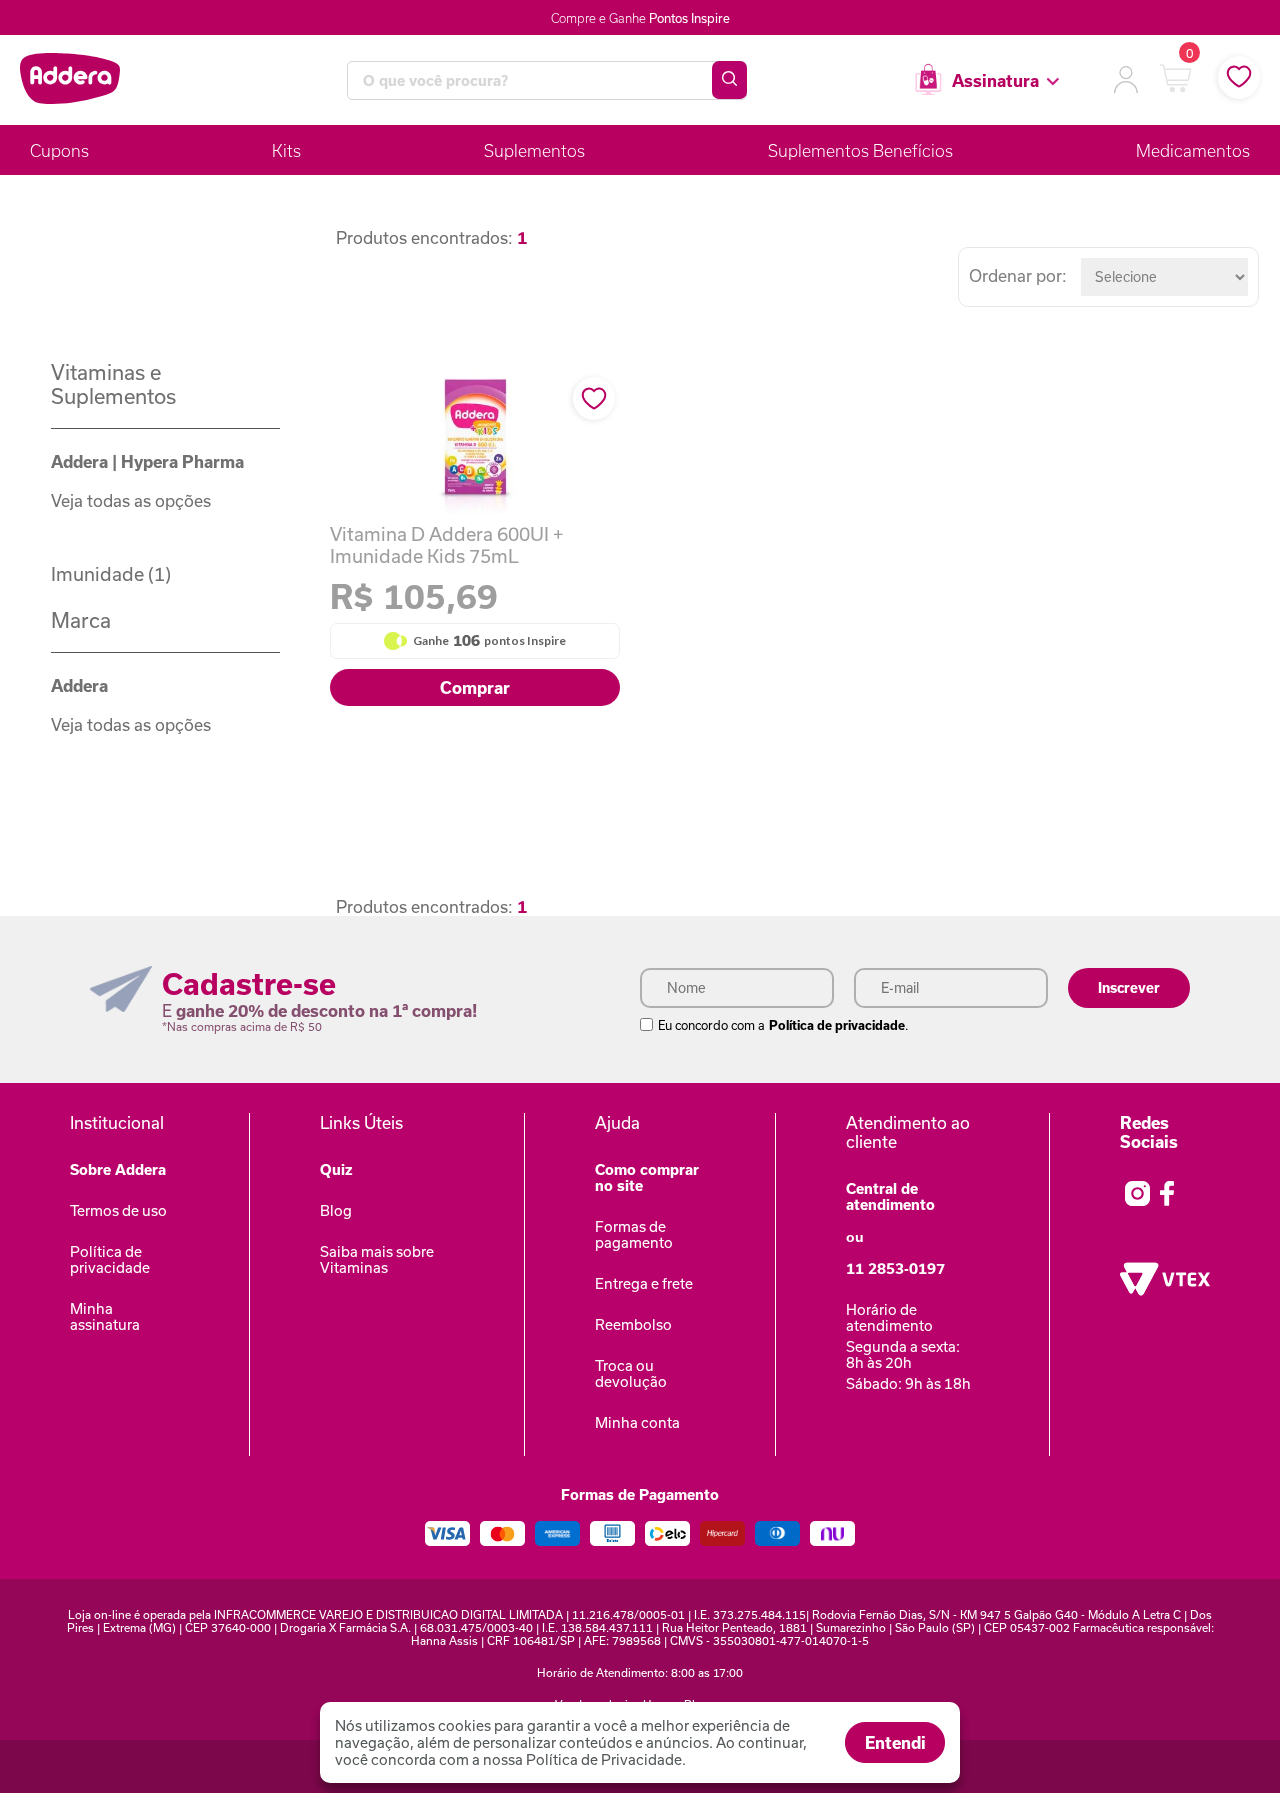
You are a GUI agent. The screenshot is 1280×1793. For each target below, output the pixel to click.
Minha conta (637, 1422)
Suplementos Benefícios (860, 150)
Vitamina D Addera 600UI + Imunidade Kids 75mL (447, 545)
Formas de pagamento (634, 1234)
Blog (336, 1210)
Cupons (59, 150)
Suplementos (534, 150)
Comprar (475, 687)
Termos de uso (118, 1210)
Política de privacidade (837, 1025)
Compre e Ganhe (640, 18)
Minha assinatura (105, 1316)
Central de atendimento (890, 1196)
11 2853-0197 (895, 1268)
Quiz (336, 1169)
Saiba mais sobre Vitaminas (377, 1259)
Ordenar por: (1018, 275)
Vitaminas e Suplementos (113, 384)
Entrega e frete (644, 1283)
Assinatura (995, 80)
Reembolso (633, 1324)
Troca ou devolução (631, 1373)
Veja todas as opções (131, 500)
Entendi (895, 1742)
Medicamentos (1193, 150)
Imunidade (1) (111, 574)
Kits (286, 150)
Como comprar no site (647, 1177)
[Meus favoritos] (1239, 77)
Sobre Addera (118, 1169)
